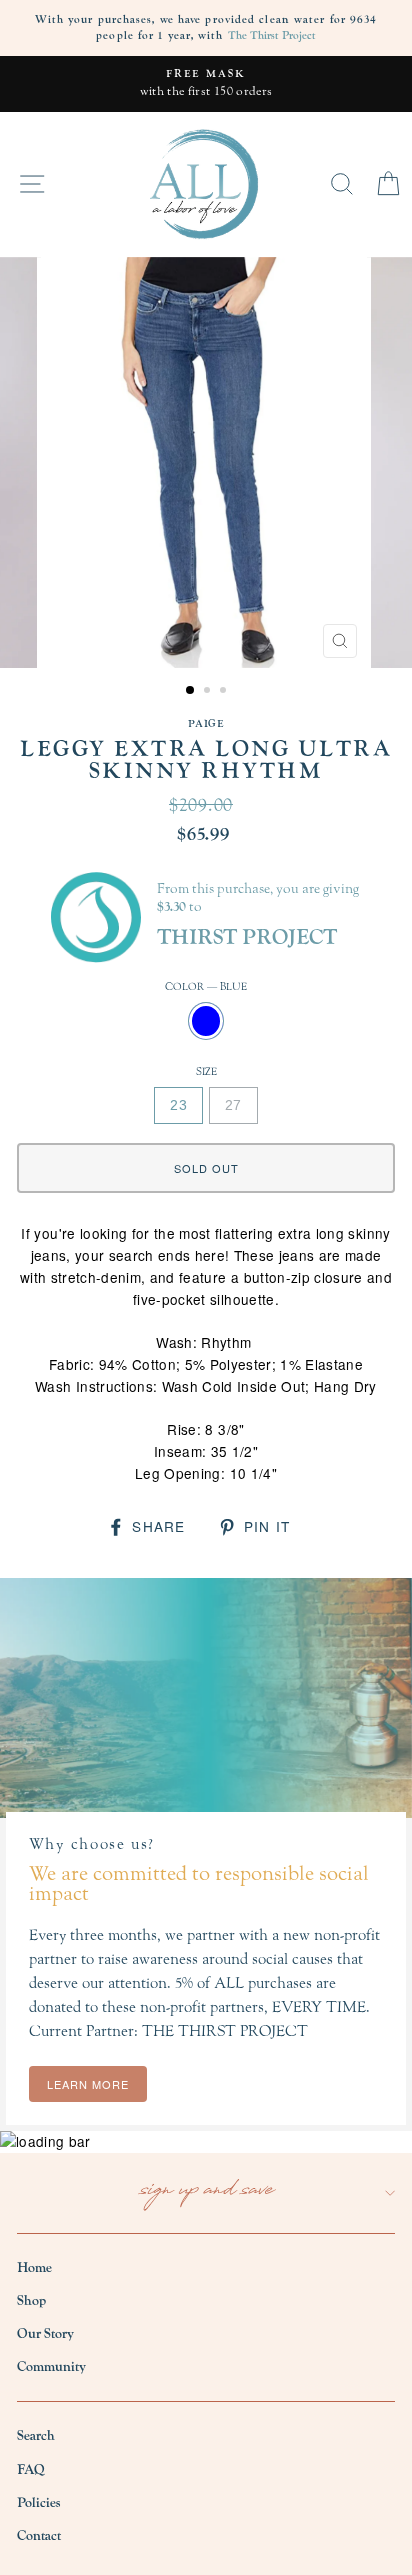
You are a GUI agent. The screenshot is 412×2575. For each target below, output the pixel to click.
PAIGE (205, 723)
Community (51, 2367)
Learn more (88, 2084)
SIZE (206, 1071)
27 (233, 1105)
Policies (38, 2503)
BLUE (206, 1021)
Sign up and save (206, 2192)
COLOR (206, 986)
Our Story (45, 2334)
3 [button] (225, 692)
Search (36, 2436)
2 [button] (209, 692)
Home (34, 2268)
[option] (206, 84)
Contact (39, 2536)
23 (178, 1105)
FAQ (31, 2470)
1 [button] (191, 691)
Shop (31, 2301)
